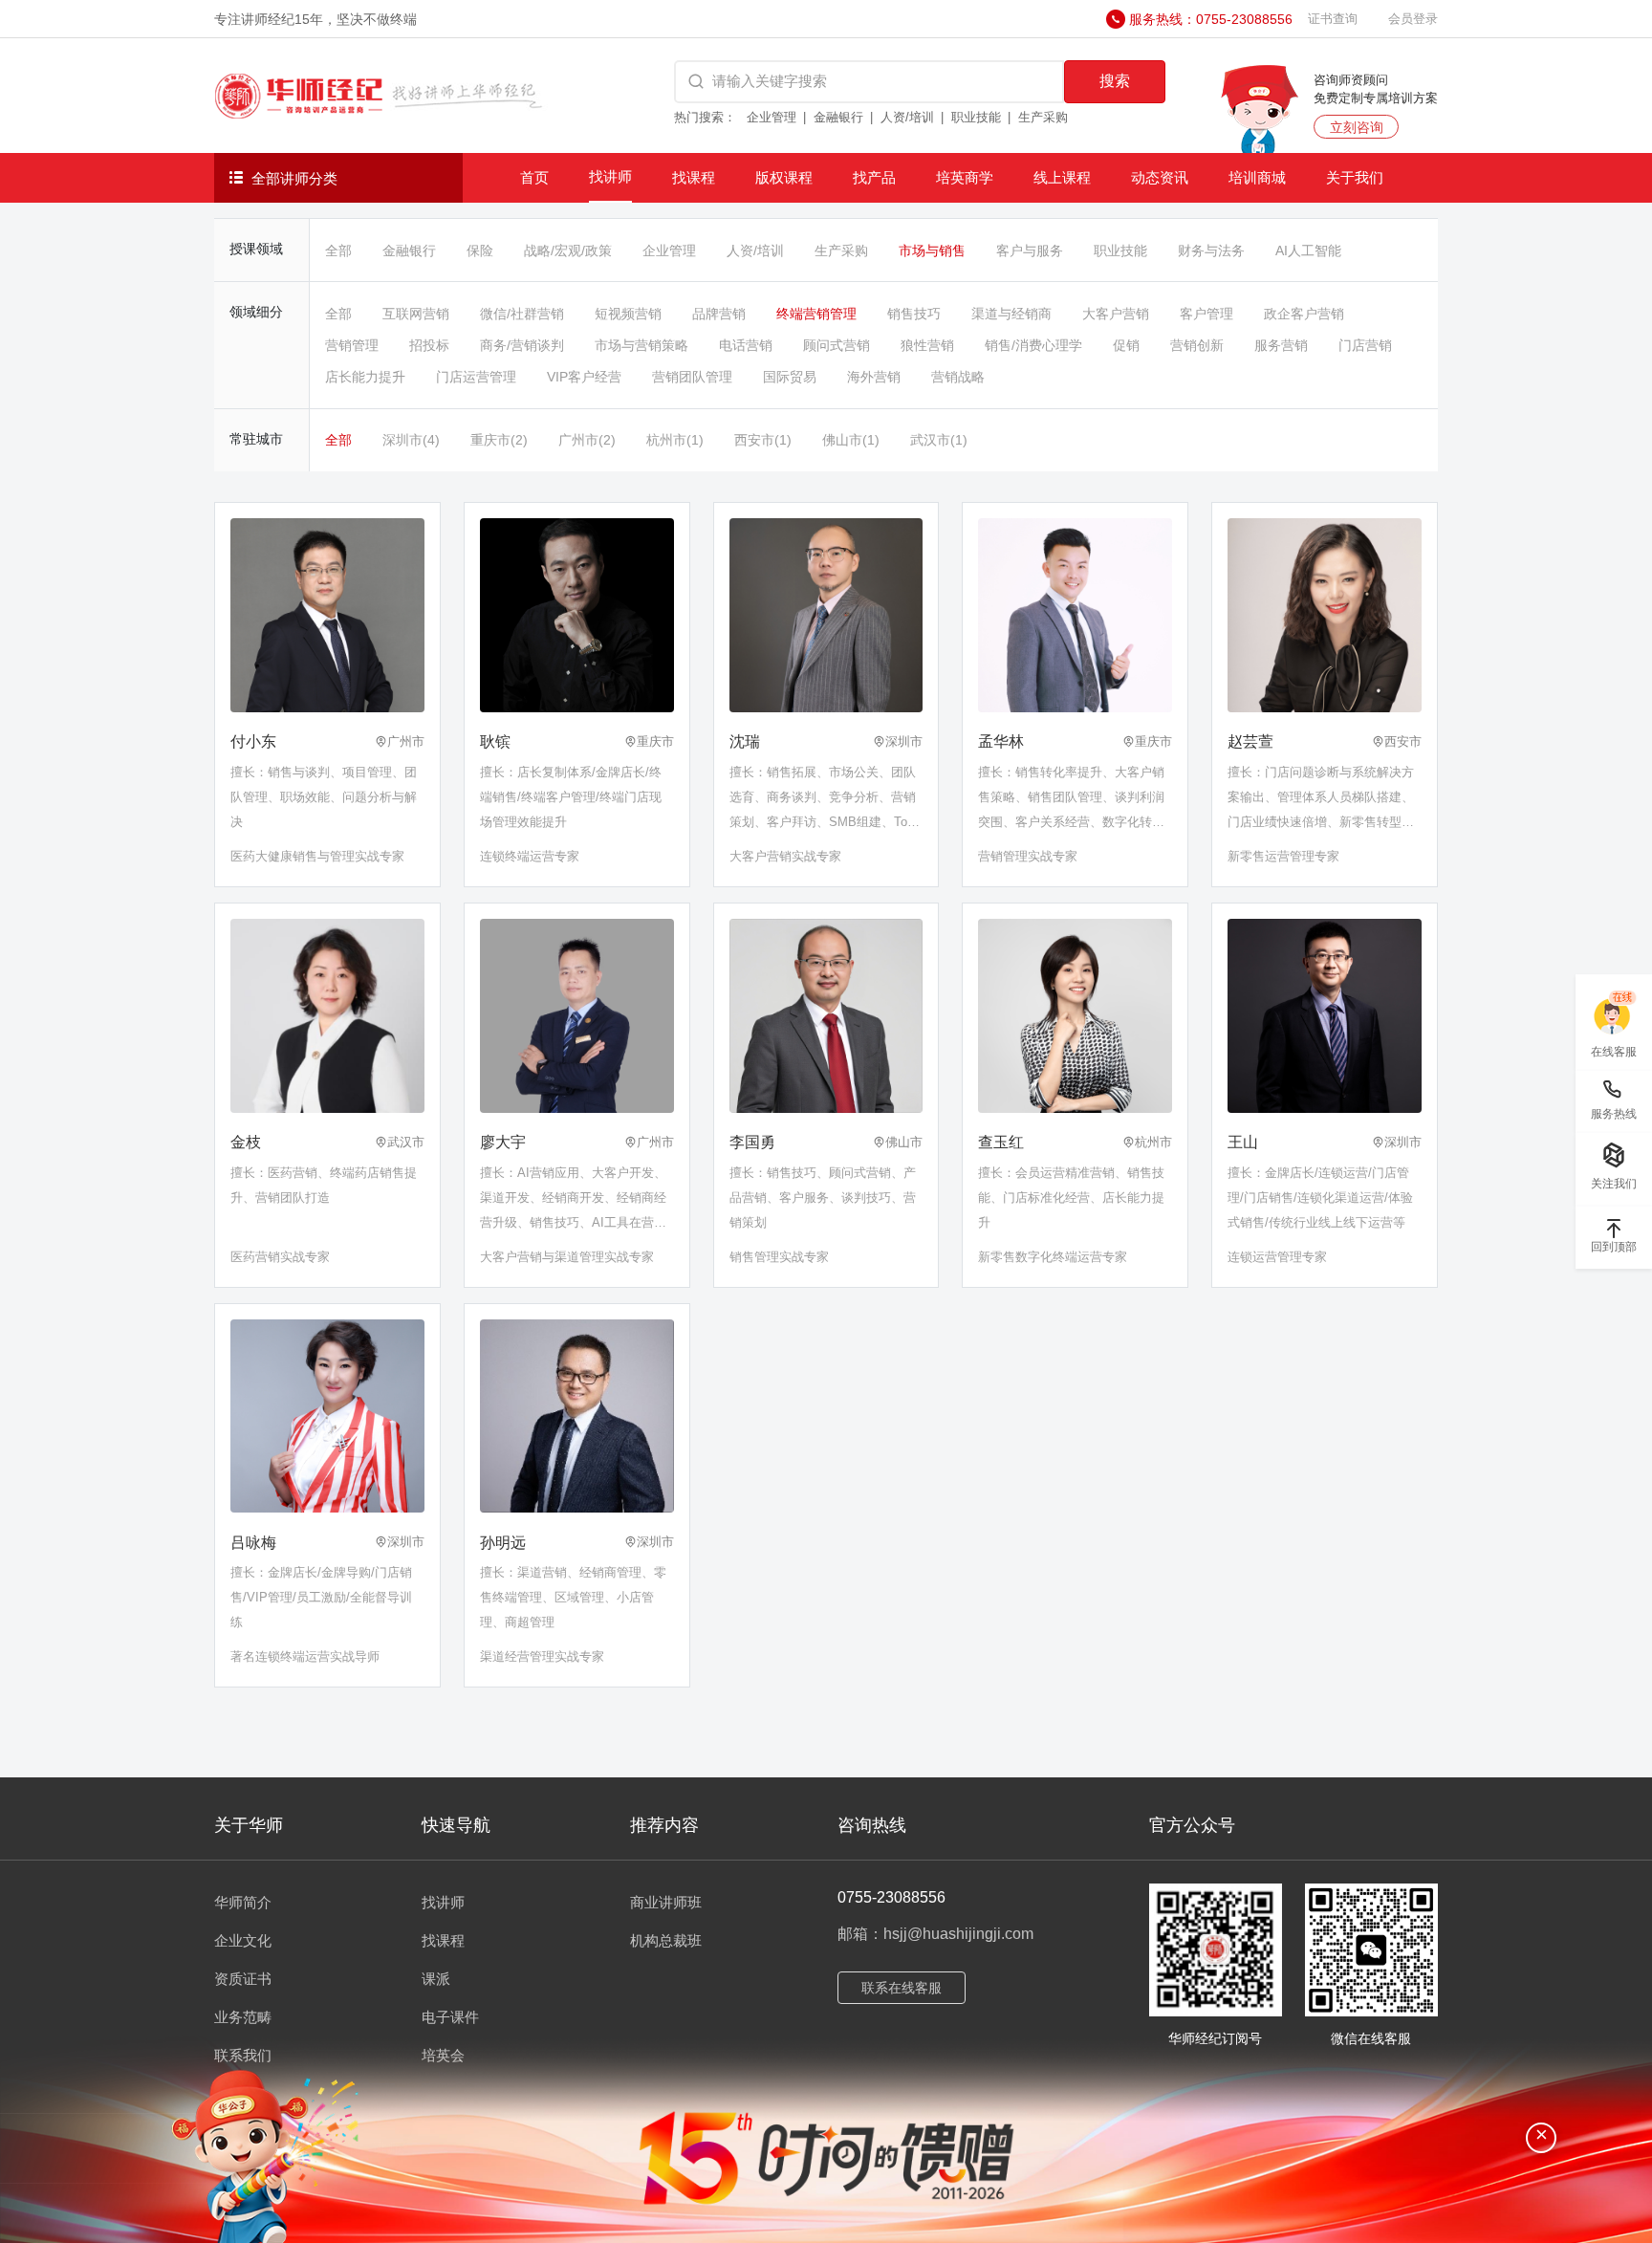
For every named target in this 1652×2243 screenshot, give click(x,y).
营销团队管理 (692, 377)
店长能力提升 (365, 377)
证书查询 (1333, 19)
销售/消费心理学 (1033, 345)
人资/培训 (907, 117)
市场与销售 (932, 250)
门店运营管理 (476, 377)
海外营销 (874, 377)
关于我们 (1355, 177)
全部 (338, 250)
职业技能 (976, 117)
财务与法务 (1211, 250)
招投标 (429, 345)
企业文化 (243, 1940)
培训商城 (1257, 177)
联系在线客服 (902, 1988)
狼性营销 (927, 345)
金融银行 (838, 117)
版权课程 (784, 177)
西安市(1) (763, 440)
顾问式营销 (837, 345)
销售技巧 (914, 314)
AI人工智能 (1308, 250)
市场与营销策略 (641, 345)
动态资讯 (1160, 177)
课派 (436, 1979)
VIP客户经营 (584, 377)
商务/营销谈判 (522, 345)
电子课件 (450, 2017)
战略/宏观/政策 (568, 250)
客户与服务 (1030, 250)
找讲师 (610, 176)
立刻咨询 (1357, 127)
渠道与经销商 (1011, 314)
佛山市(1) (851, 440)
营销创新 (1197, 345)
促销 (1126, 345)
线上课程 (1062, 177)
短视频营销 (628, 314)
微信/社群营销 (522, 314)
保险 (480, 250)
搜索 (1115, 81)
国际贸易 (790, 377)
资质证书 (243, 1979)
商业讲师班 (666, 1902)
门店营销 (1365, 345)
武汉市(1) (939, 440)
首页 (534, 177)
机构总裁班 (666, 1940)
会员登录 (1413, 19)
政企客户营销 (1304, 314)
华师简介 (243, 1902)
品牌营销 (719, 314)
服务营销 (1281, 345)
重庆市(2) (499, 440)
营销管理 (352, 345)
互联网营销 (416, 314)
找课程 (694, 177)
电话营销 (746, 345)
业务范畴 (243, 2017)
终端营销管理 (816, 314)
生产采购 (1043, 117)
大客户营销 (1116, 314)
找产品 (874, 177)
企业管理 (772, 117)
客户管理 (1206, 314)
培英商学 (965, 177)
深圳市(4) (411, 440)
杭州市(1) (675, 440)
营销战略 (958, 377)
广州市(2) (587, 440)
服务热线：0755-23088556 (1211, 19)
